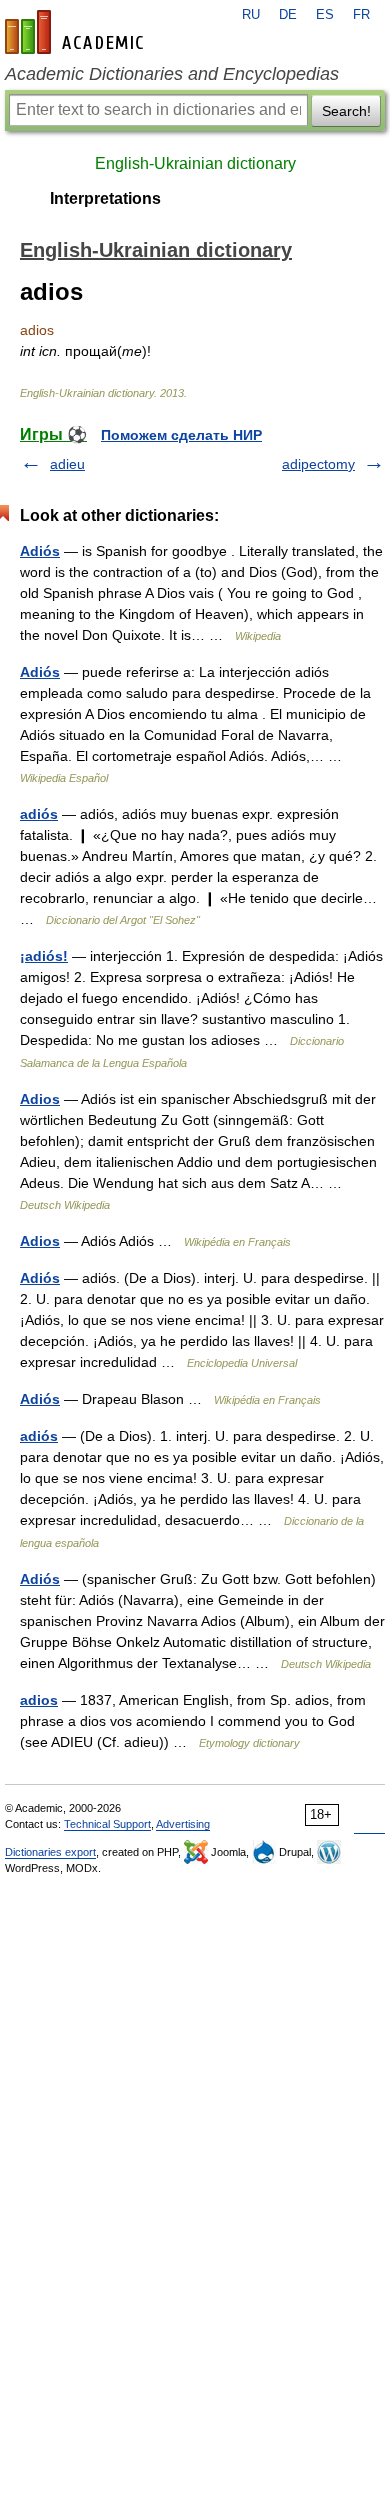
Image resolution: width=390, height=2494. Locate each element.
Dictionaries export (50, 1852)
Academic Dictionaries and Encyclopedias (172, 74)
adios (39, 1700)
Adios (40, 1099)
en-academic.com (77, 32)
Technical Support (107, 1824)
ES (325, 15)
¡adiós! (44, 956)
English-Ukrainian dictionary (195, 163)
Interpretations (105, 198)
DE (288, 15)
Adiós (40, 551)
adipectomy (318, 464)
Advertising (183, 1824)
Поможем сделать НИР (181, 435)
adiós (39, 814)
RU (251, 15)
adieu (67, 464)
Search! (346, 111)
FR (361, 15)
